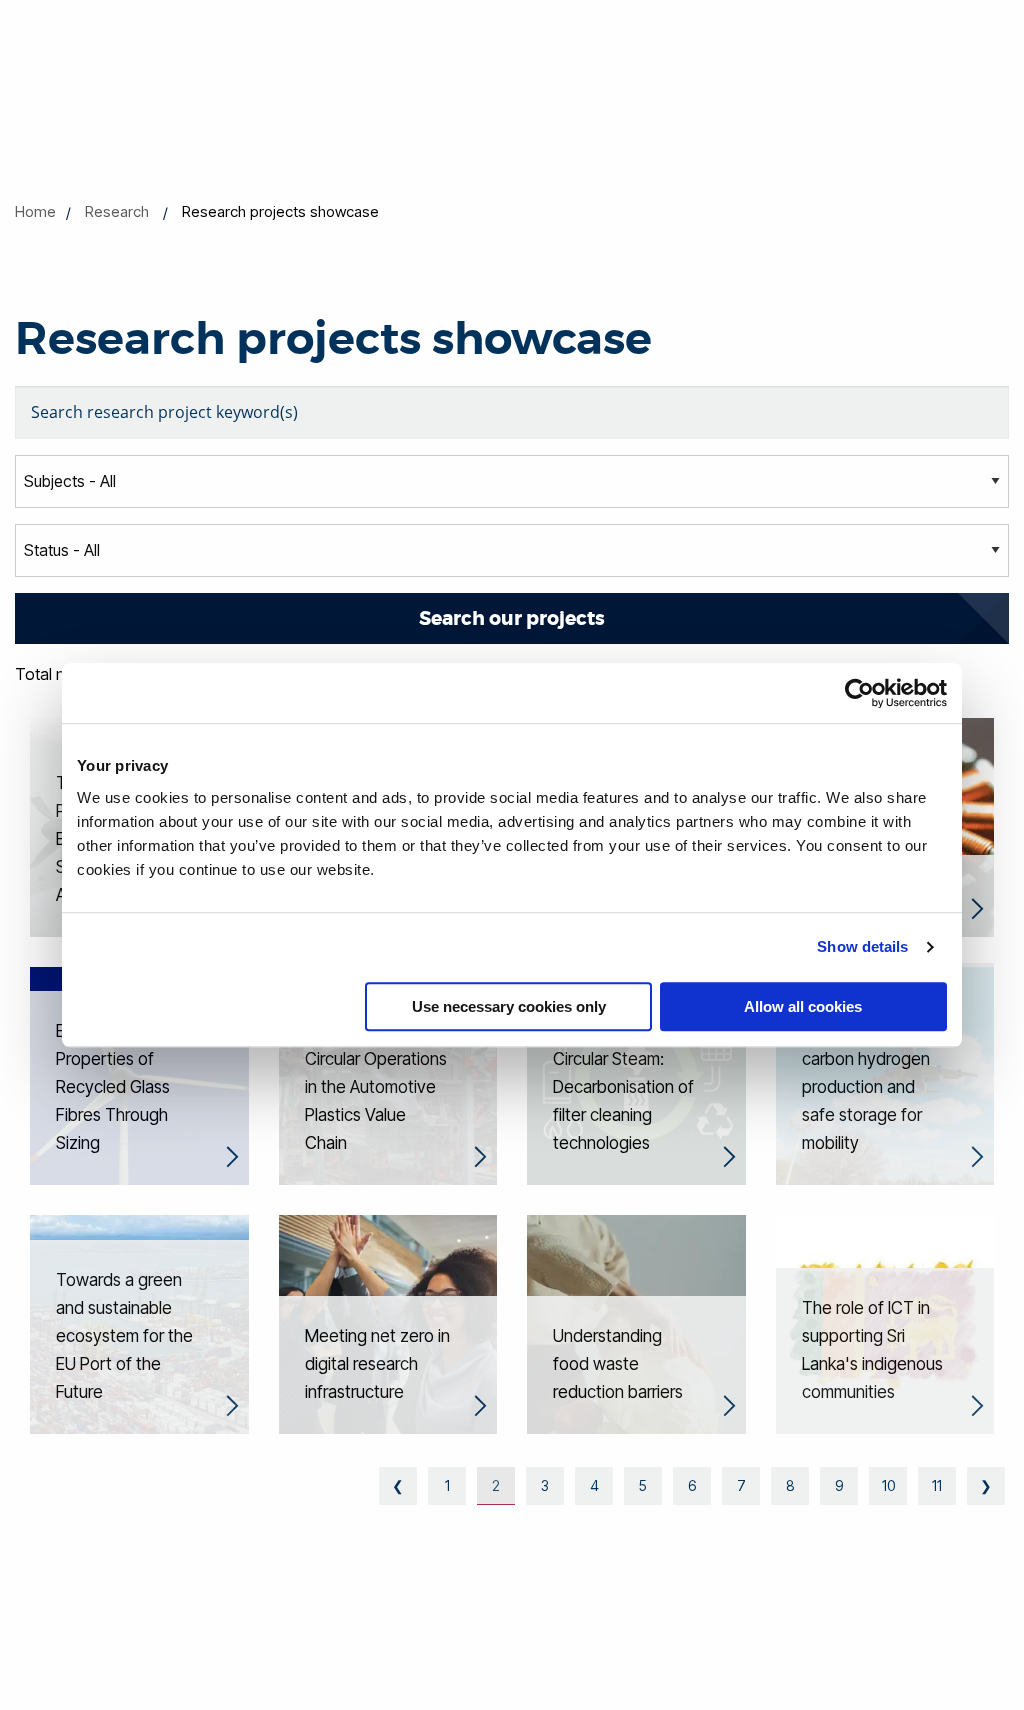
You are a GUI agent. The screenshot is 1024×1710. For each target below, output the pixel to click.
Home (35, 211)
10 (888, 1485)
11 (937, 1485)
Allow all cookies (803, 1006)
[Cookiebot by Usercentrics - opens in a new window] (859, 693)
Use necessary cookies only (509, 1006)
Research (117, 211)
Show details (862, 946)
